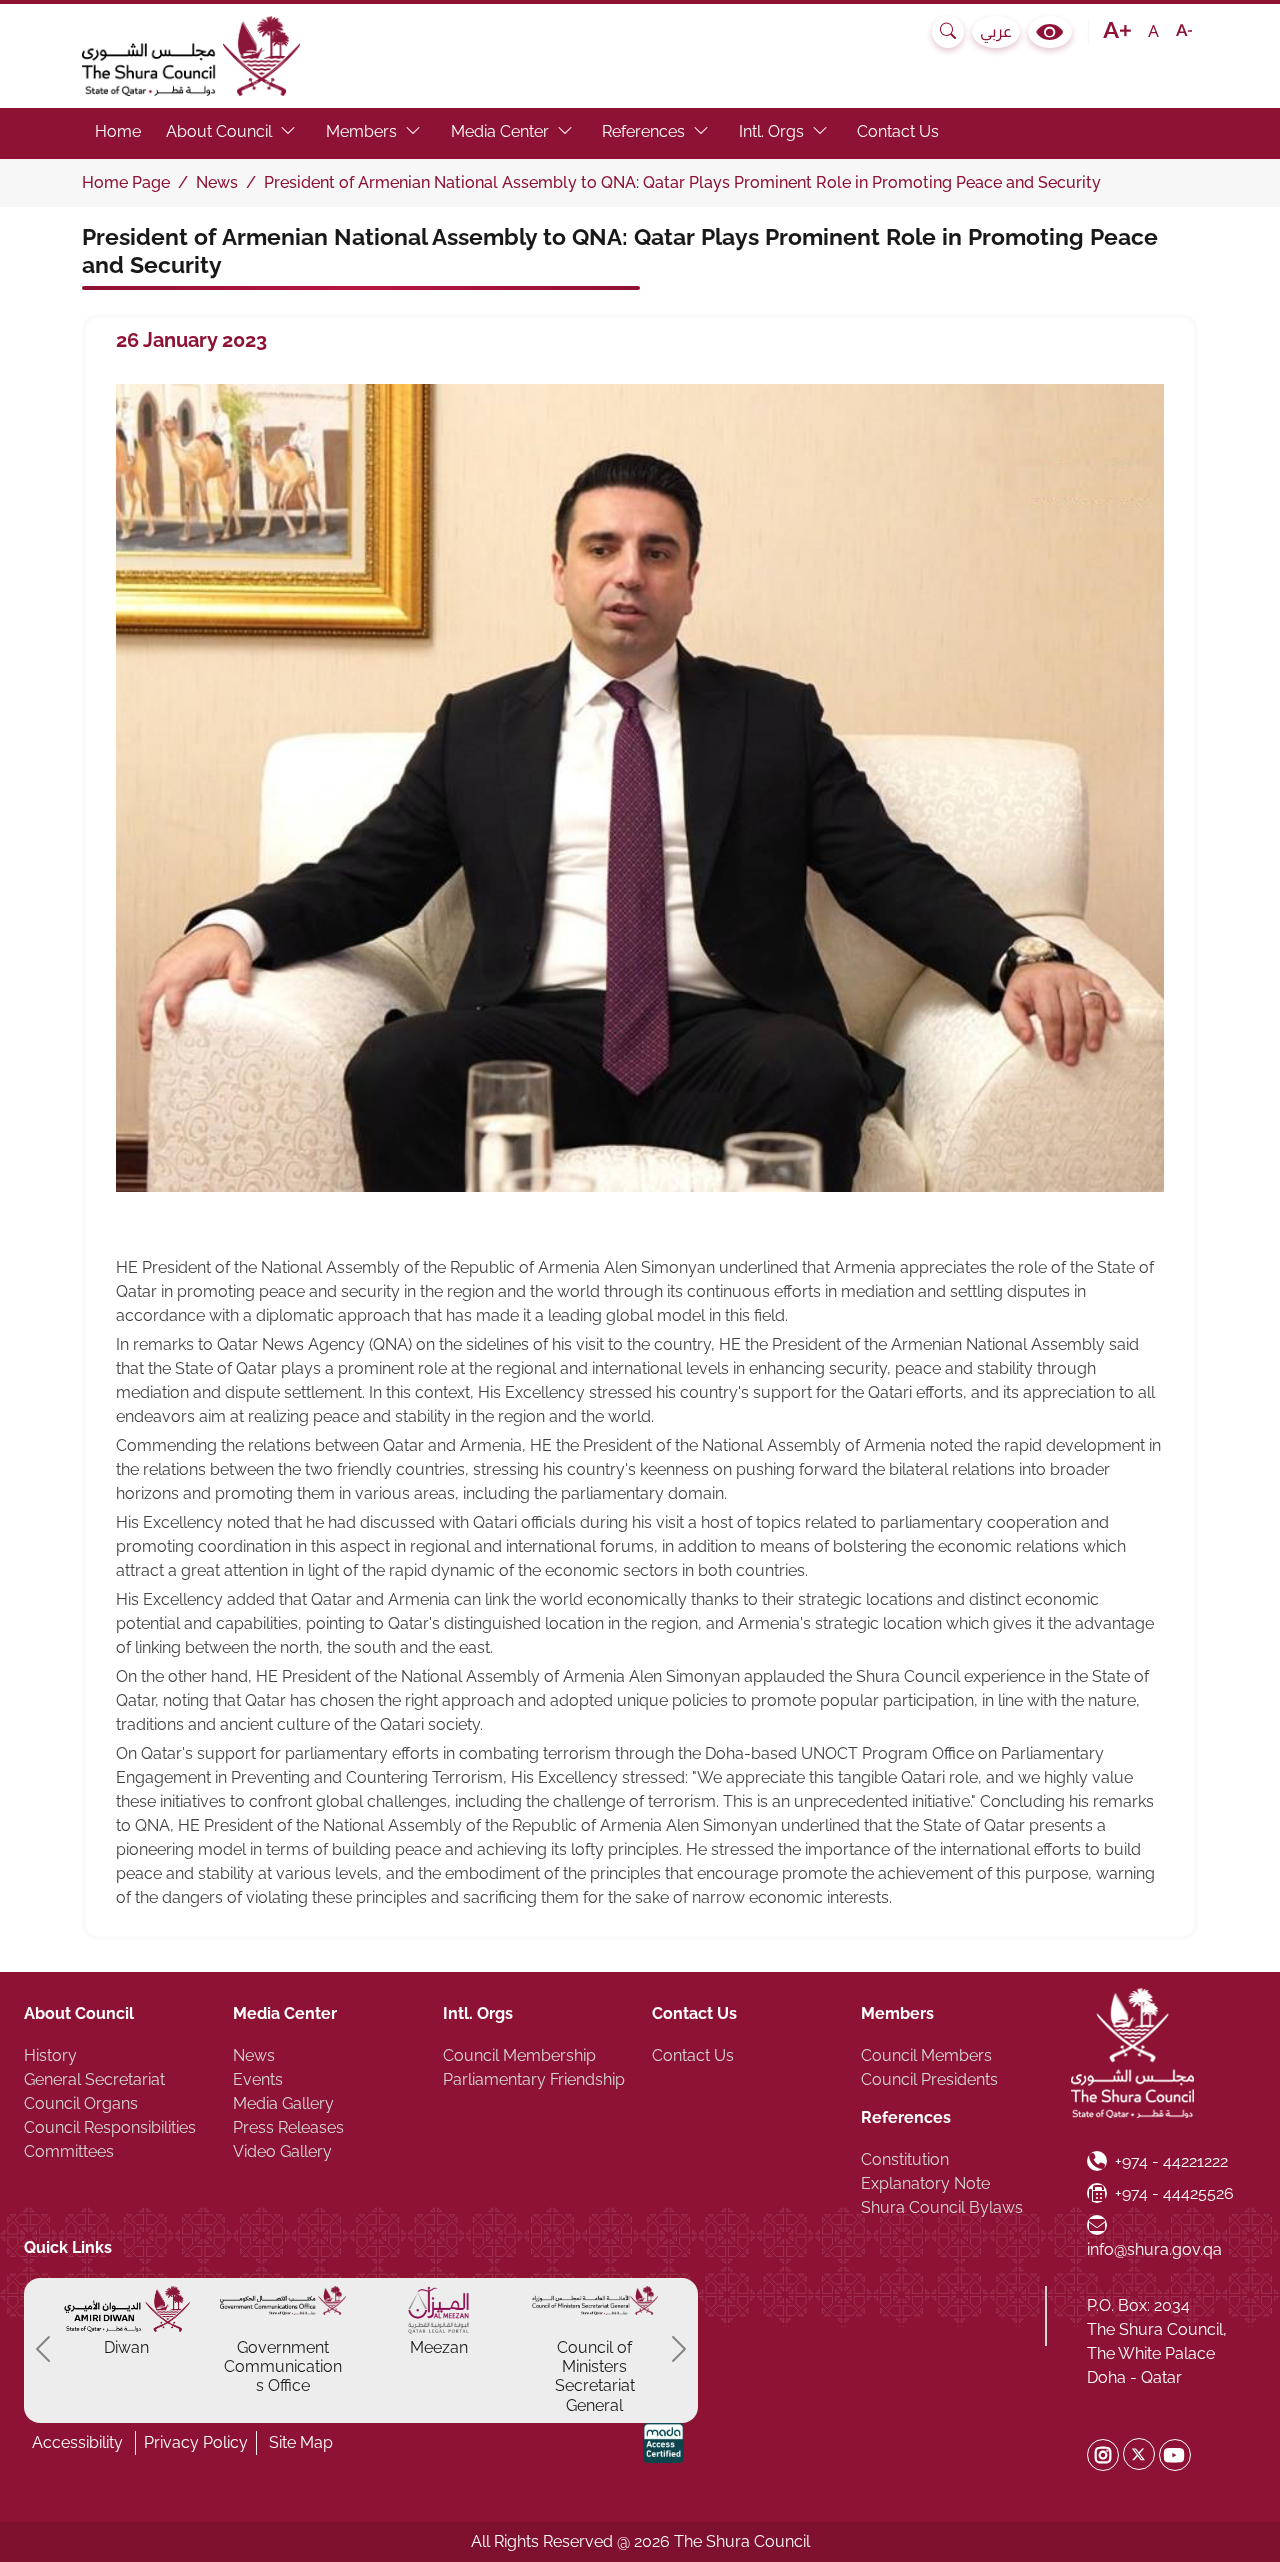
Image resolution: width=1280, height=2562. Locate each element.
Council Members (926, 2055)
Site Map (301, 2442)
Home (118, 131)
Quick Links (68, 2247)
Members (897, 2013)
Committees (69, 2151)
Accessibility (77, 2442)
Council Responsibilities (110, 2127)
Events (258, 2079)
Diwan (126, 2347)
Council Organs (81, 2103)
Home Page (126, 182)
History (50, 2055)
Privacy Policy (196, 2442)
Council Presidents (929, 2079)
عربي (996, 31)
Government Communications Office (283, 2366)
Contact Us (898, 131)
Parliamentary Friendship (534, 2079)
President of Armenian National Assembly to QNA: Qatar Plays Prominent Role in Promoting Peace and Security (682, 182)
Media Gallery (283, 2103)
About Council (79, 2013)
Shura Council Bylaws (942, 2207)
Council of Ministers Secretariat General (595, 2376)
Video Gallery (282, 2151)
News (217, 182)
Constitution (905, 2159)
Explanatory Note (925, 2183)
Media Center (285, 2013)
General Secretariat (94, 2079)
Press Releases (288, 2127)
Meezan (439, 2347)
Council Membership (519, 2055)
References (906, 2117)
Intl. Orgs (478, 2013)
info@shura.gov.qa (1154, 2237)
